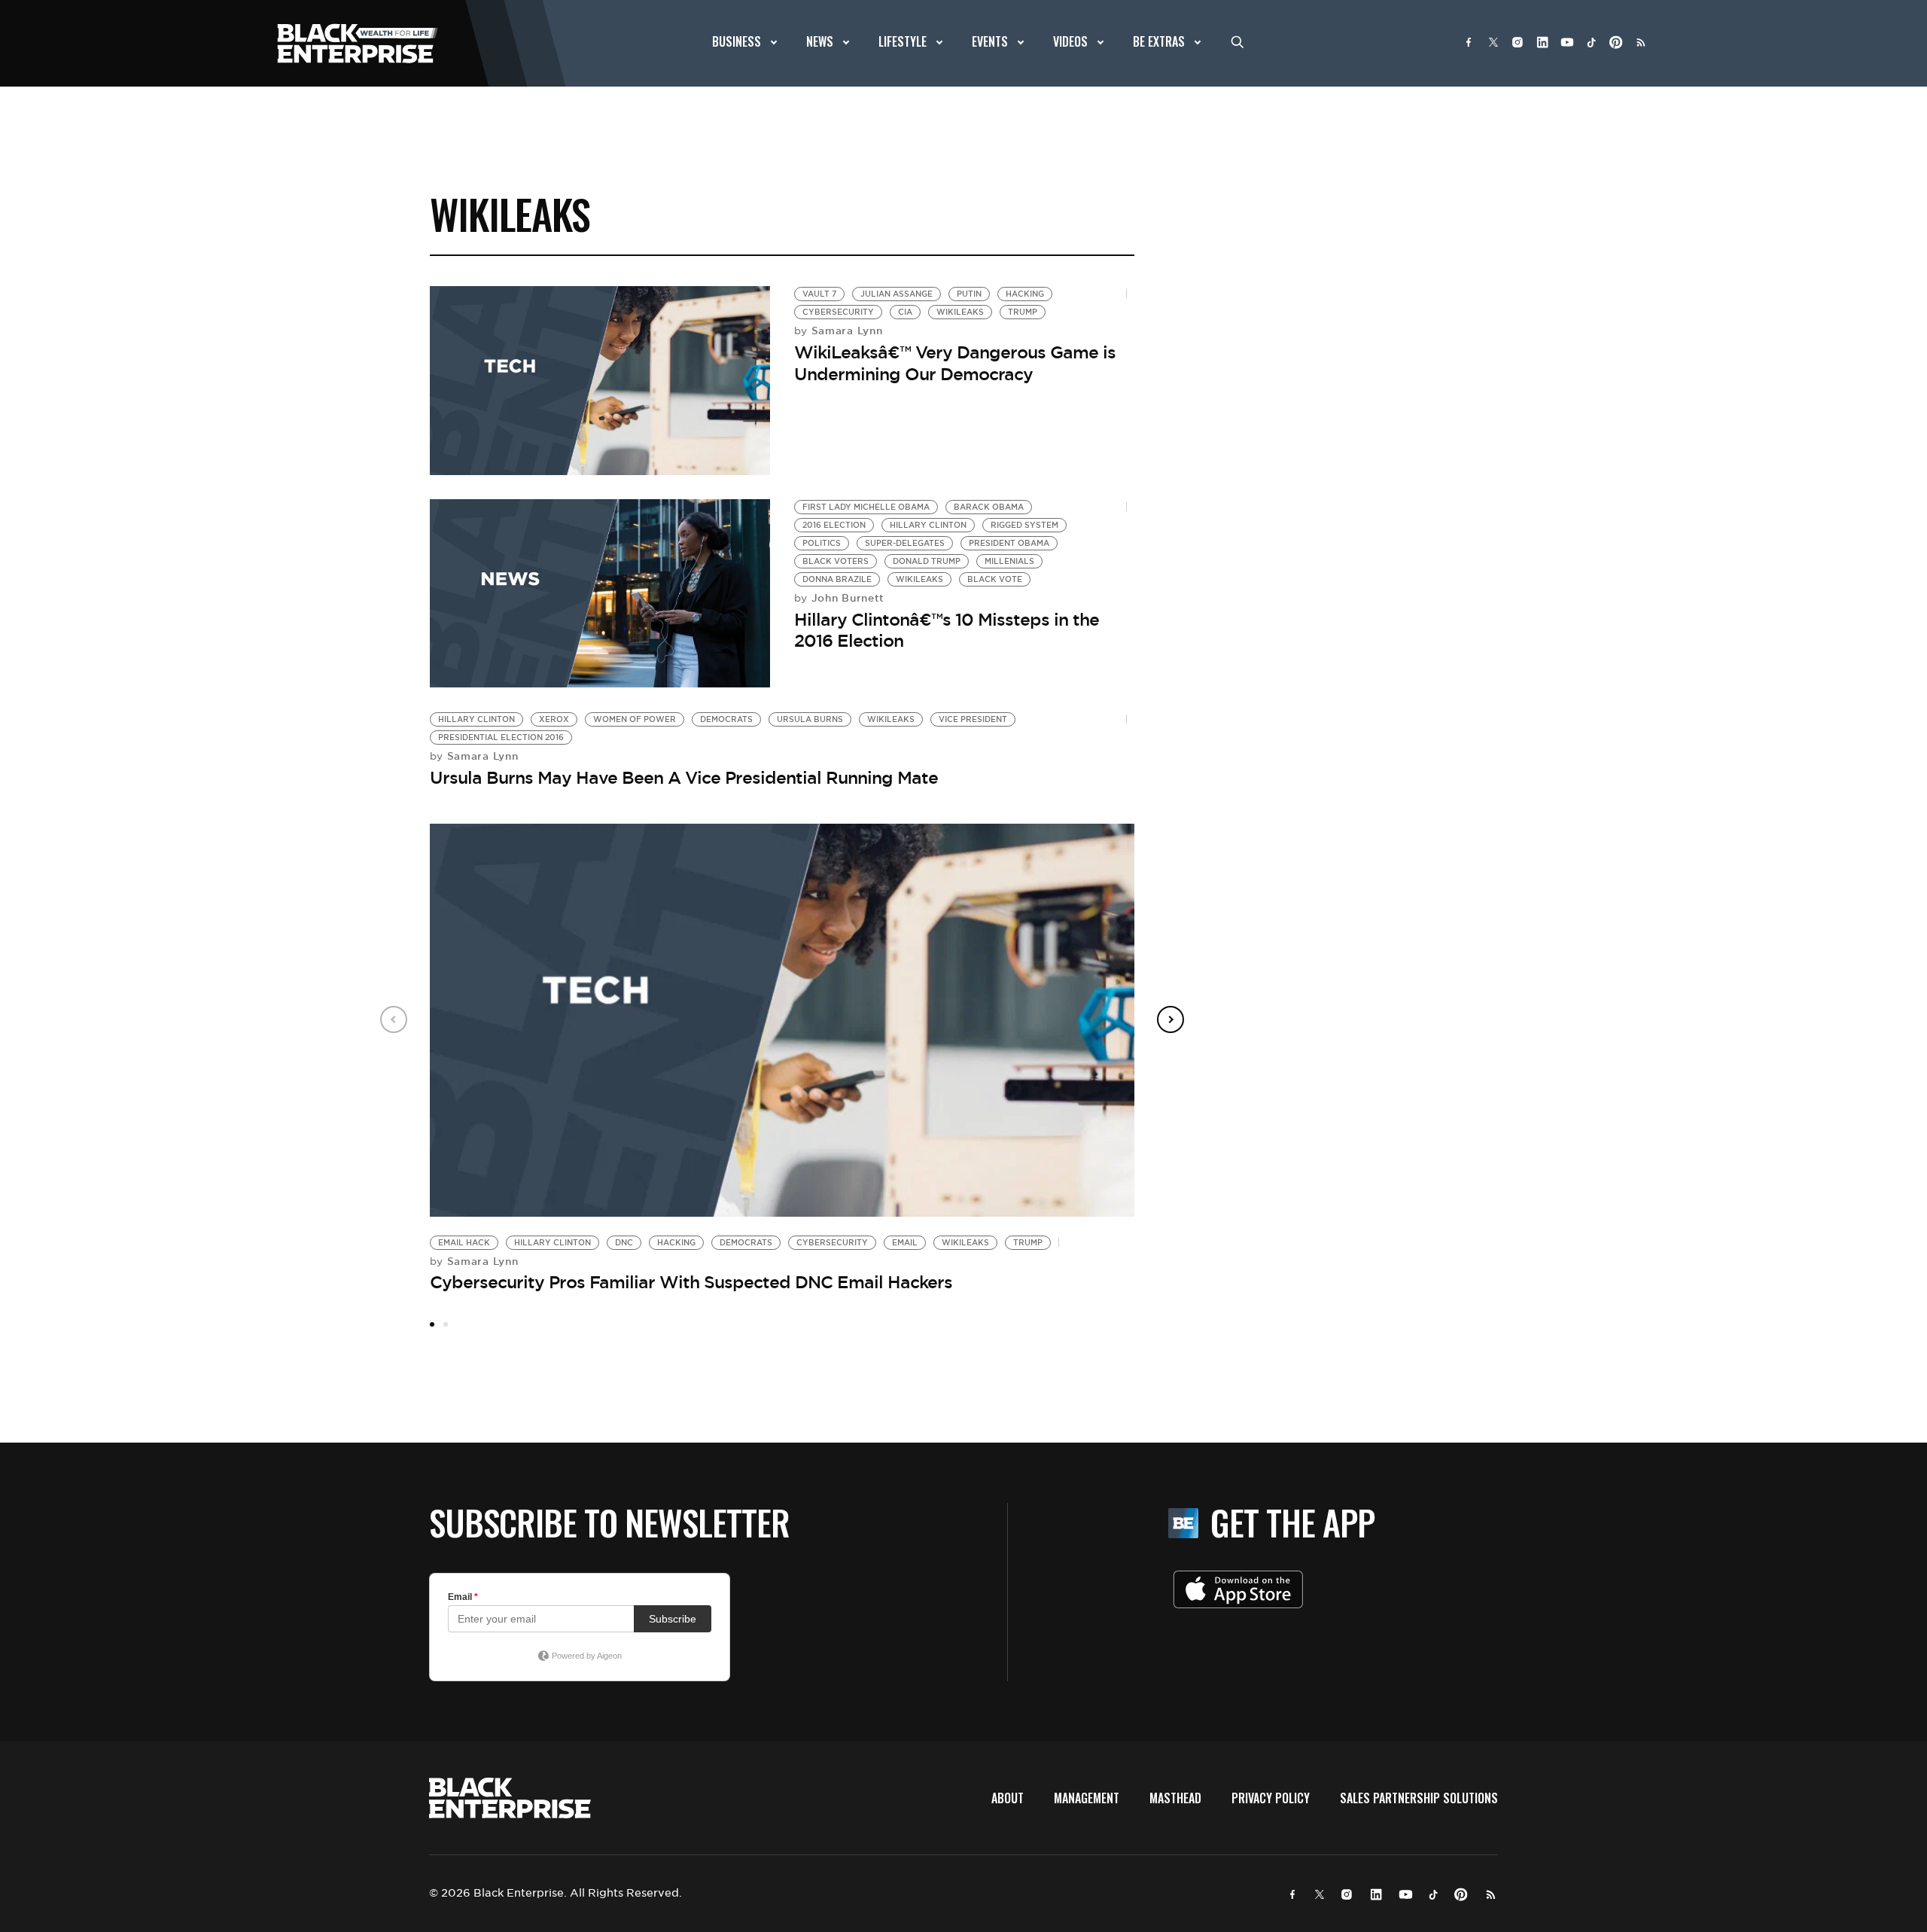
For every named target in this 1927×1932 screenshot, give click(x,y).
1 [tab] (432, 1324)
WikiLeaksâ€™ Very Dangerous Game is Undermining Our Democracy (955, 363)
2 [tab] (446, 1324)
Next (1171, 1019)
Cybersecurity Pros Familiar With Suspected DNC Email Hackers (691, 1282)
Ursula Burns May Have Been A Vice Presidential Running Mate (684, 778)
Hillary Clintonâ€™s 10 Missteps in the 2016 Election (947, 631)
